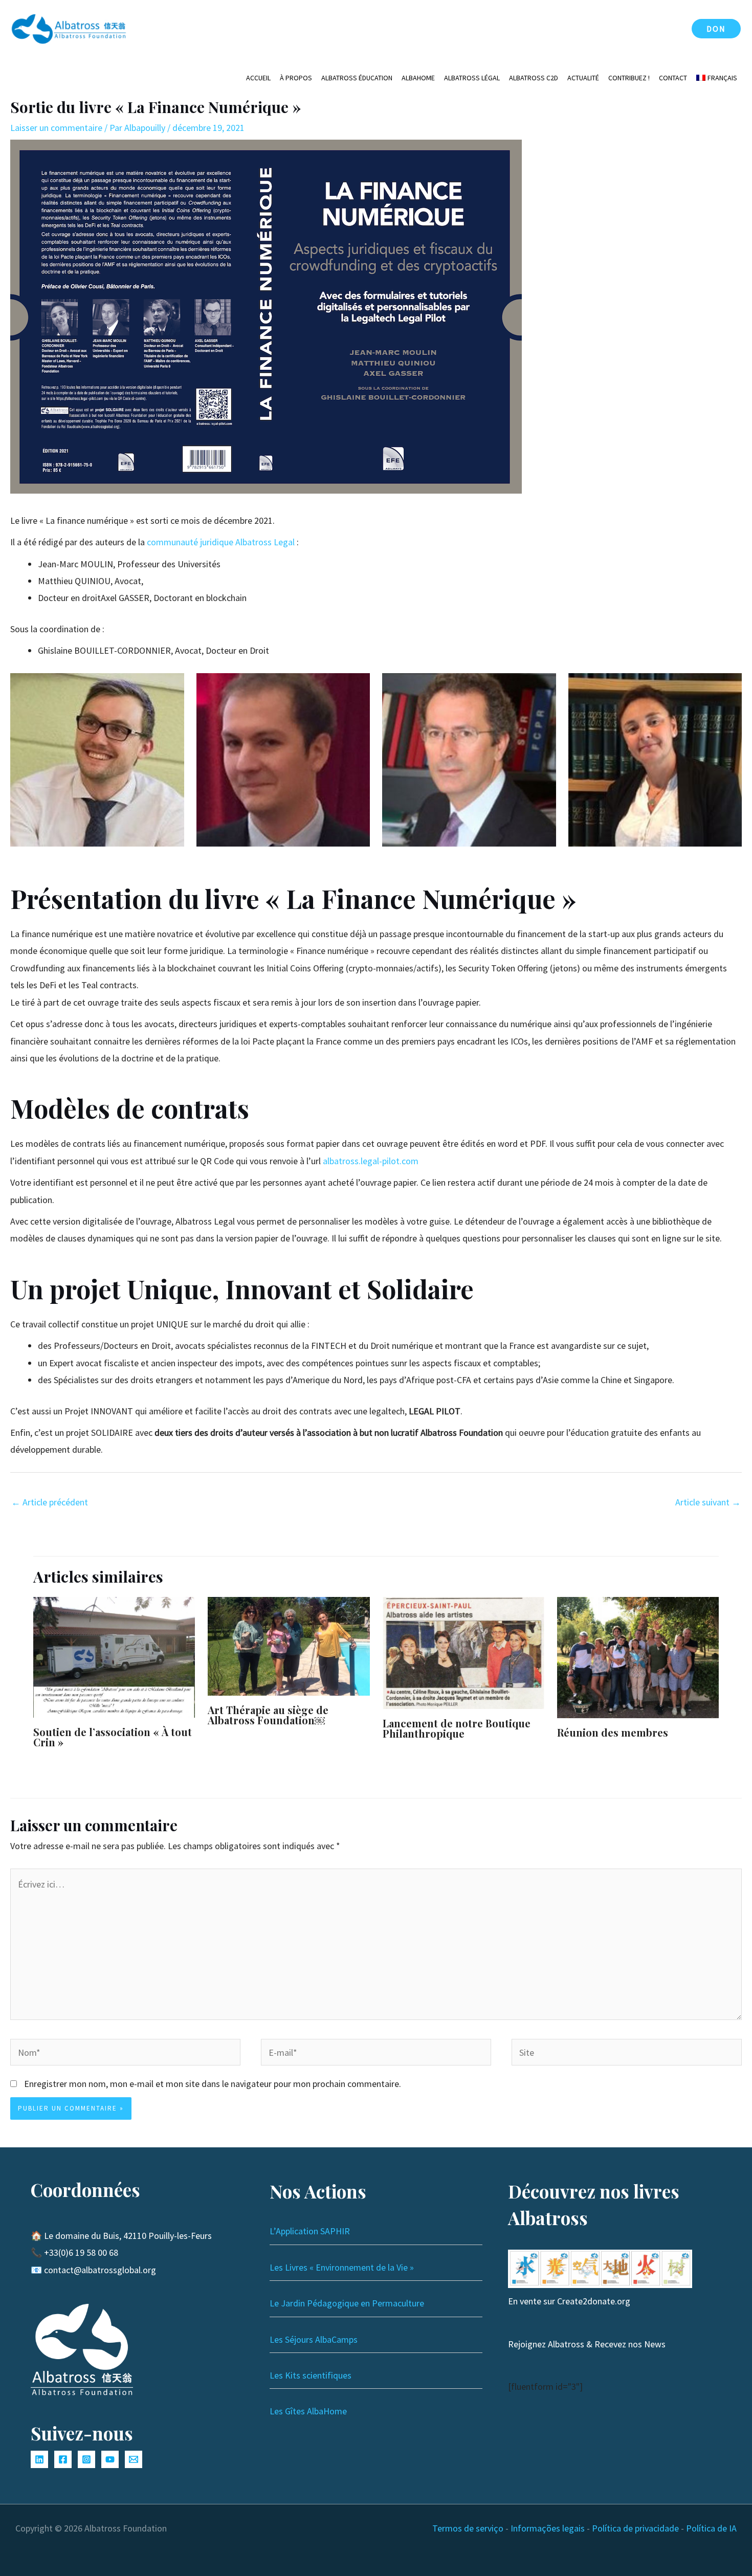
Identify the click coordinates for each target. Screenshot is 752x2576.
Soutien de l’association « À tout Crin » (113, 1737)
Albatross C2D (534, 78)
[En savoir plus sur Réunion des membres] (638, 1657)
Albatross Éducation (357, 78)
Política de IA (711, 2528)
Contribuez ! (629, 78)
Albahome (418, 78)
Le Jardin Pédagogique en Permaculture (347, 2303)
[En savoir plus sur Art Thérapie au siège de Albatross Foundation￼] (289, 1645)
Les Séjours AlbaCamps (314, 2339)
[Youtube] (110, 2459)
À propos (296, 78)
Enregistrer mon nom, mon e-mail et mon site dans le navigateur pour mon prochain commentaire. (213, 2084)
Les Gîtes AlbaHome (308, 2411)
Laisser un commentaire (56, 128)
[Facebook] (63, 2459)
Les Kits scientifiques (311, 2375)
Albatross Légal (472, 78)
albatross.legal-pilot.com (371, 1161)
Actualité (583, 78)
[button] (716, 29)
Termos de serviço (468, 2528)
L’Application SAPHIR (310, 2231)
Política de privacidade (635, 2528)
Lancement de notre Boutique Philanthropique (457, 1728)
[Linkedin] (39, 2459)
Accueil (258, 78)
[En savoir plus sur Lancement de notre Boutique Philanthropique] (463, 1652)
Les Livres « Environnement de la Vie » (342, 2267)
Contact (673, 78)
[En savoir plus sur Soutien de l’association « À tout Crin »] (114, 1656)
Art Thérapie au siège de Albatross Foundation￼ (268, 1715)
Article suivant (708, 1502)
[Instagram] (86, 2459)
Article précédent (50, 1502)
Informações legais (548, 2528)
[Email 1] (134, 2459)
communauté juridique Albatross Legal (221, 542)
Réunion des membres (613, 1732)
